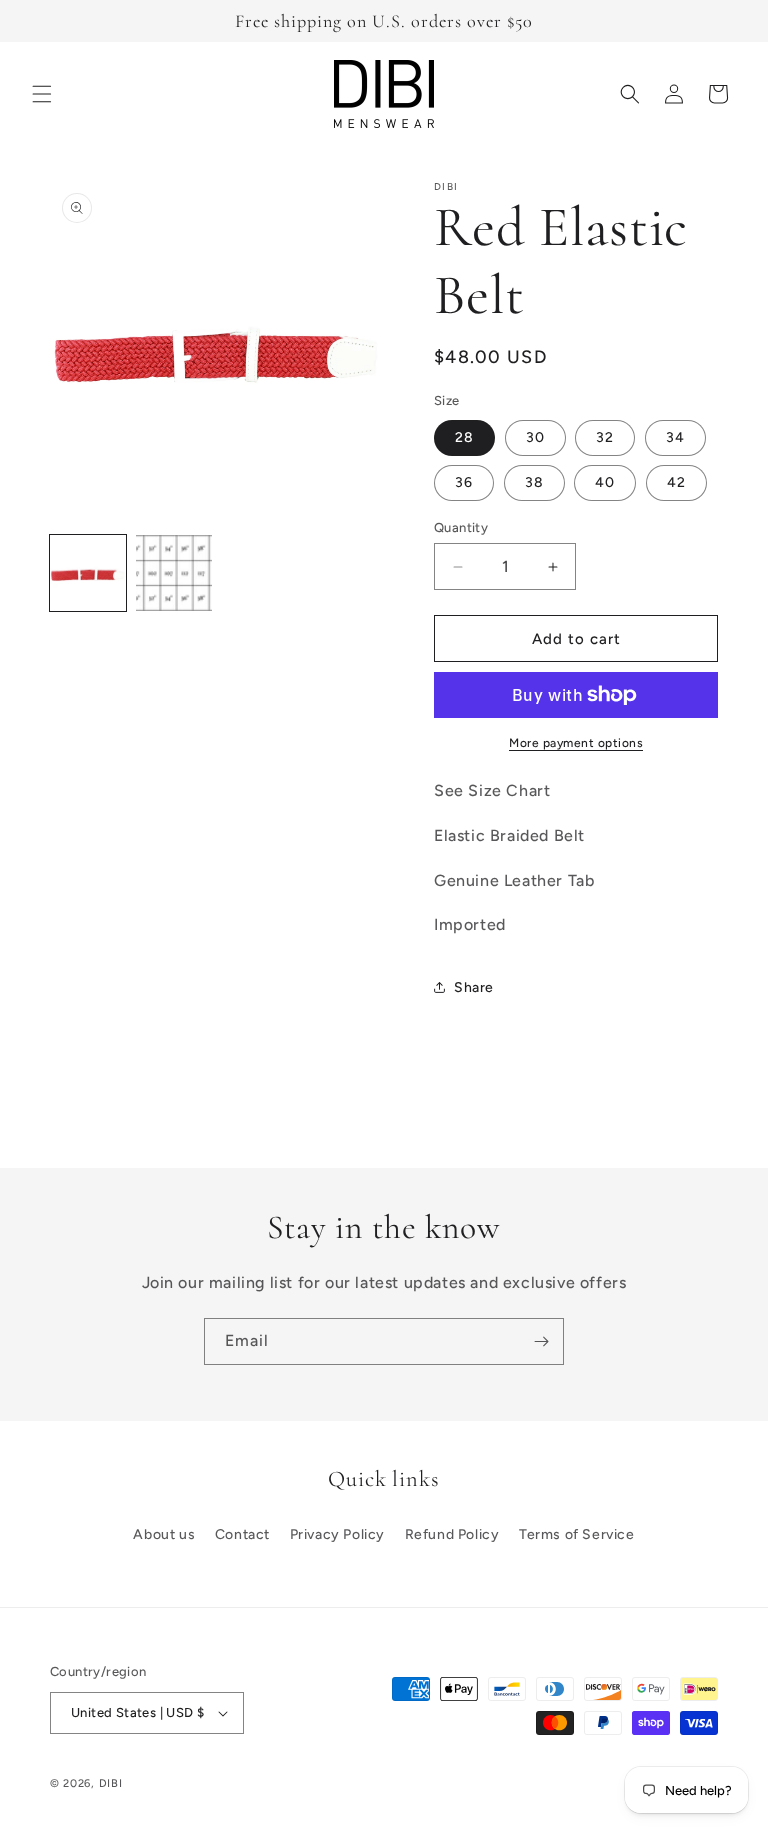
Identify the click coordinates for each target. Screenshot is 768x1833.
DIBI (111, 1783)
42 (676, 482)
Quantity (461, 527)
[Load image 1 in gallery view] (88, 573)
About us (164, 1534)
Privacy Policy (337, 1534)
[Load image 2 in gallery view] (174, 573)
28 (464, 437)
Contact (242, 1534)
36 (464, 482)
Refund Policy (452, 1534)
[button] (42, 94)
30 (535, 437)
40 (605, 482)
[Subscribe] (541, 1341)
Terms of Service (577, 1534)
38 (534, 482)
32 (605, 437)
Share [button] (474, 987)
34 (675, 437)
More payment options (576, 743)
